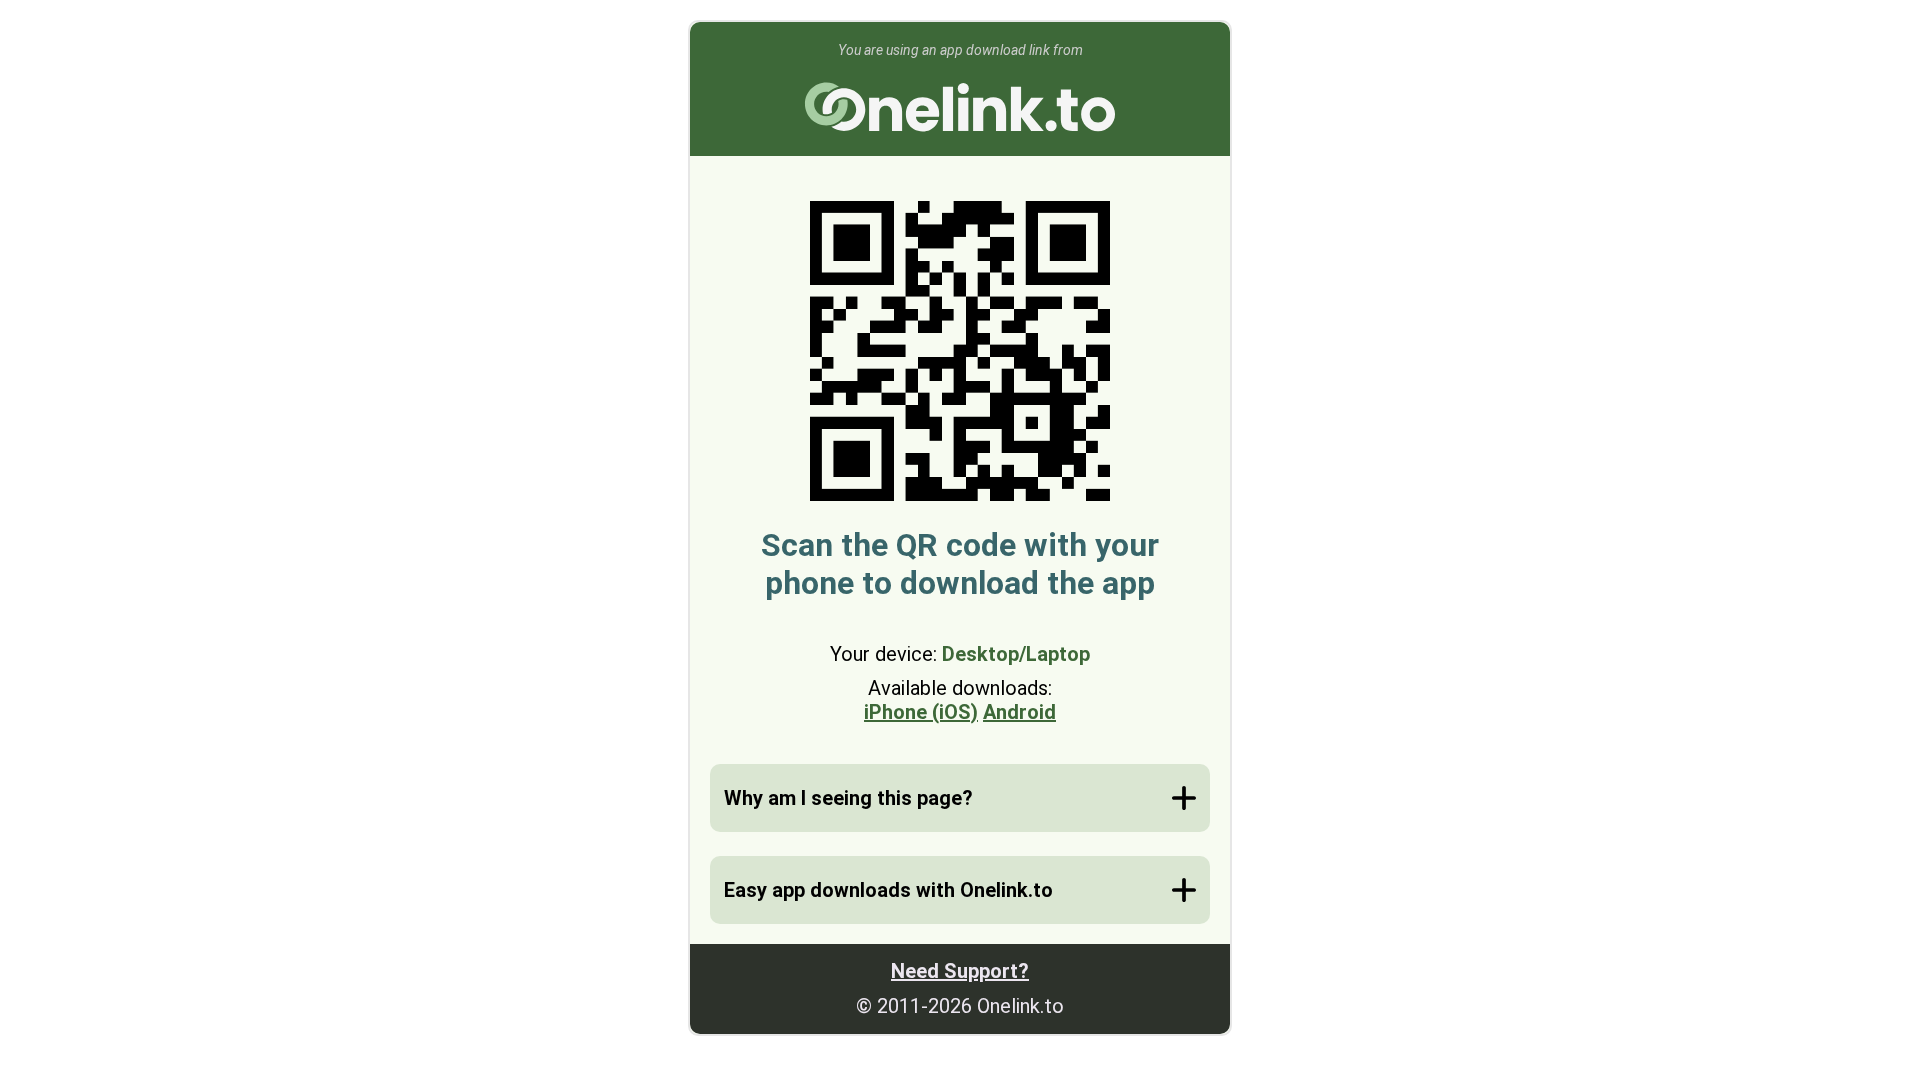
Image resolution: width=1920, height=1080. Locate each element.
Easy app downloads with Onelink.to (888, 890)
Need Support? (960, 971)
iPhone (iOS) (921, 712)
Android (1019, 712)
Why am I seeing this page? (848, 798)
